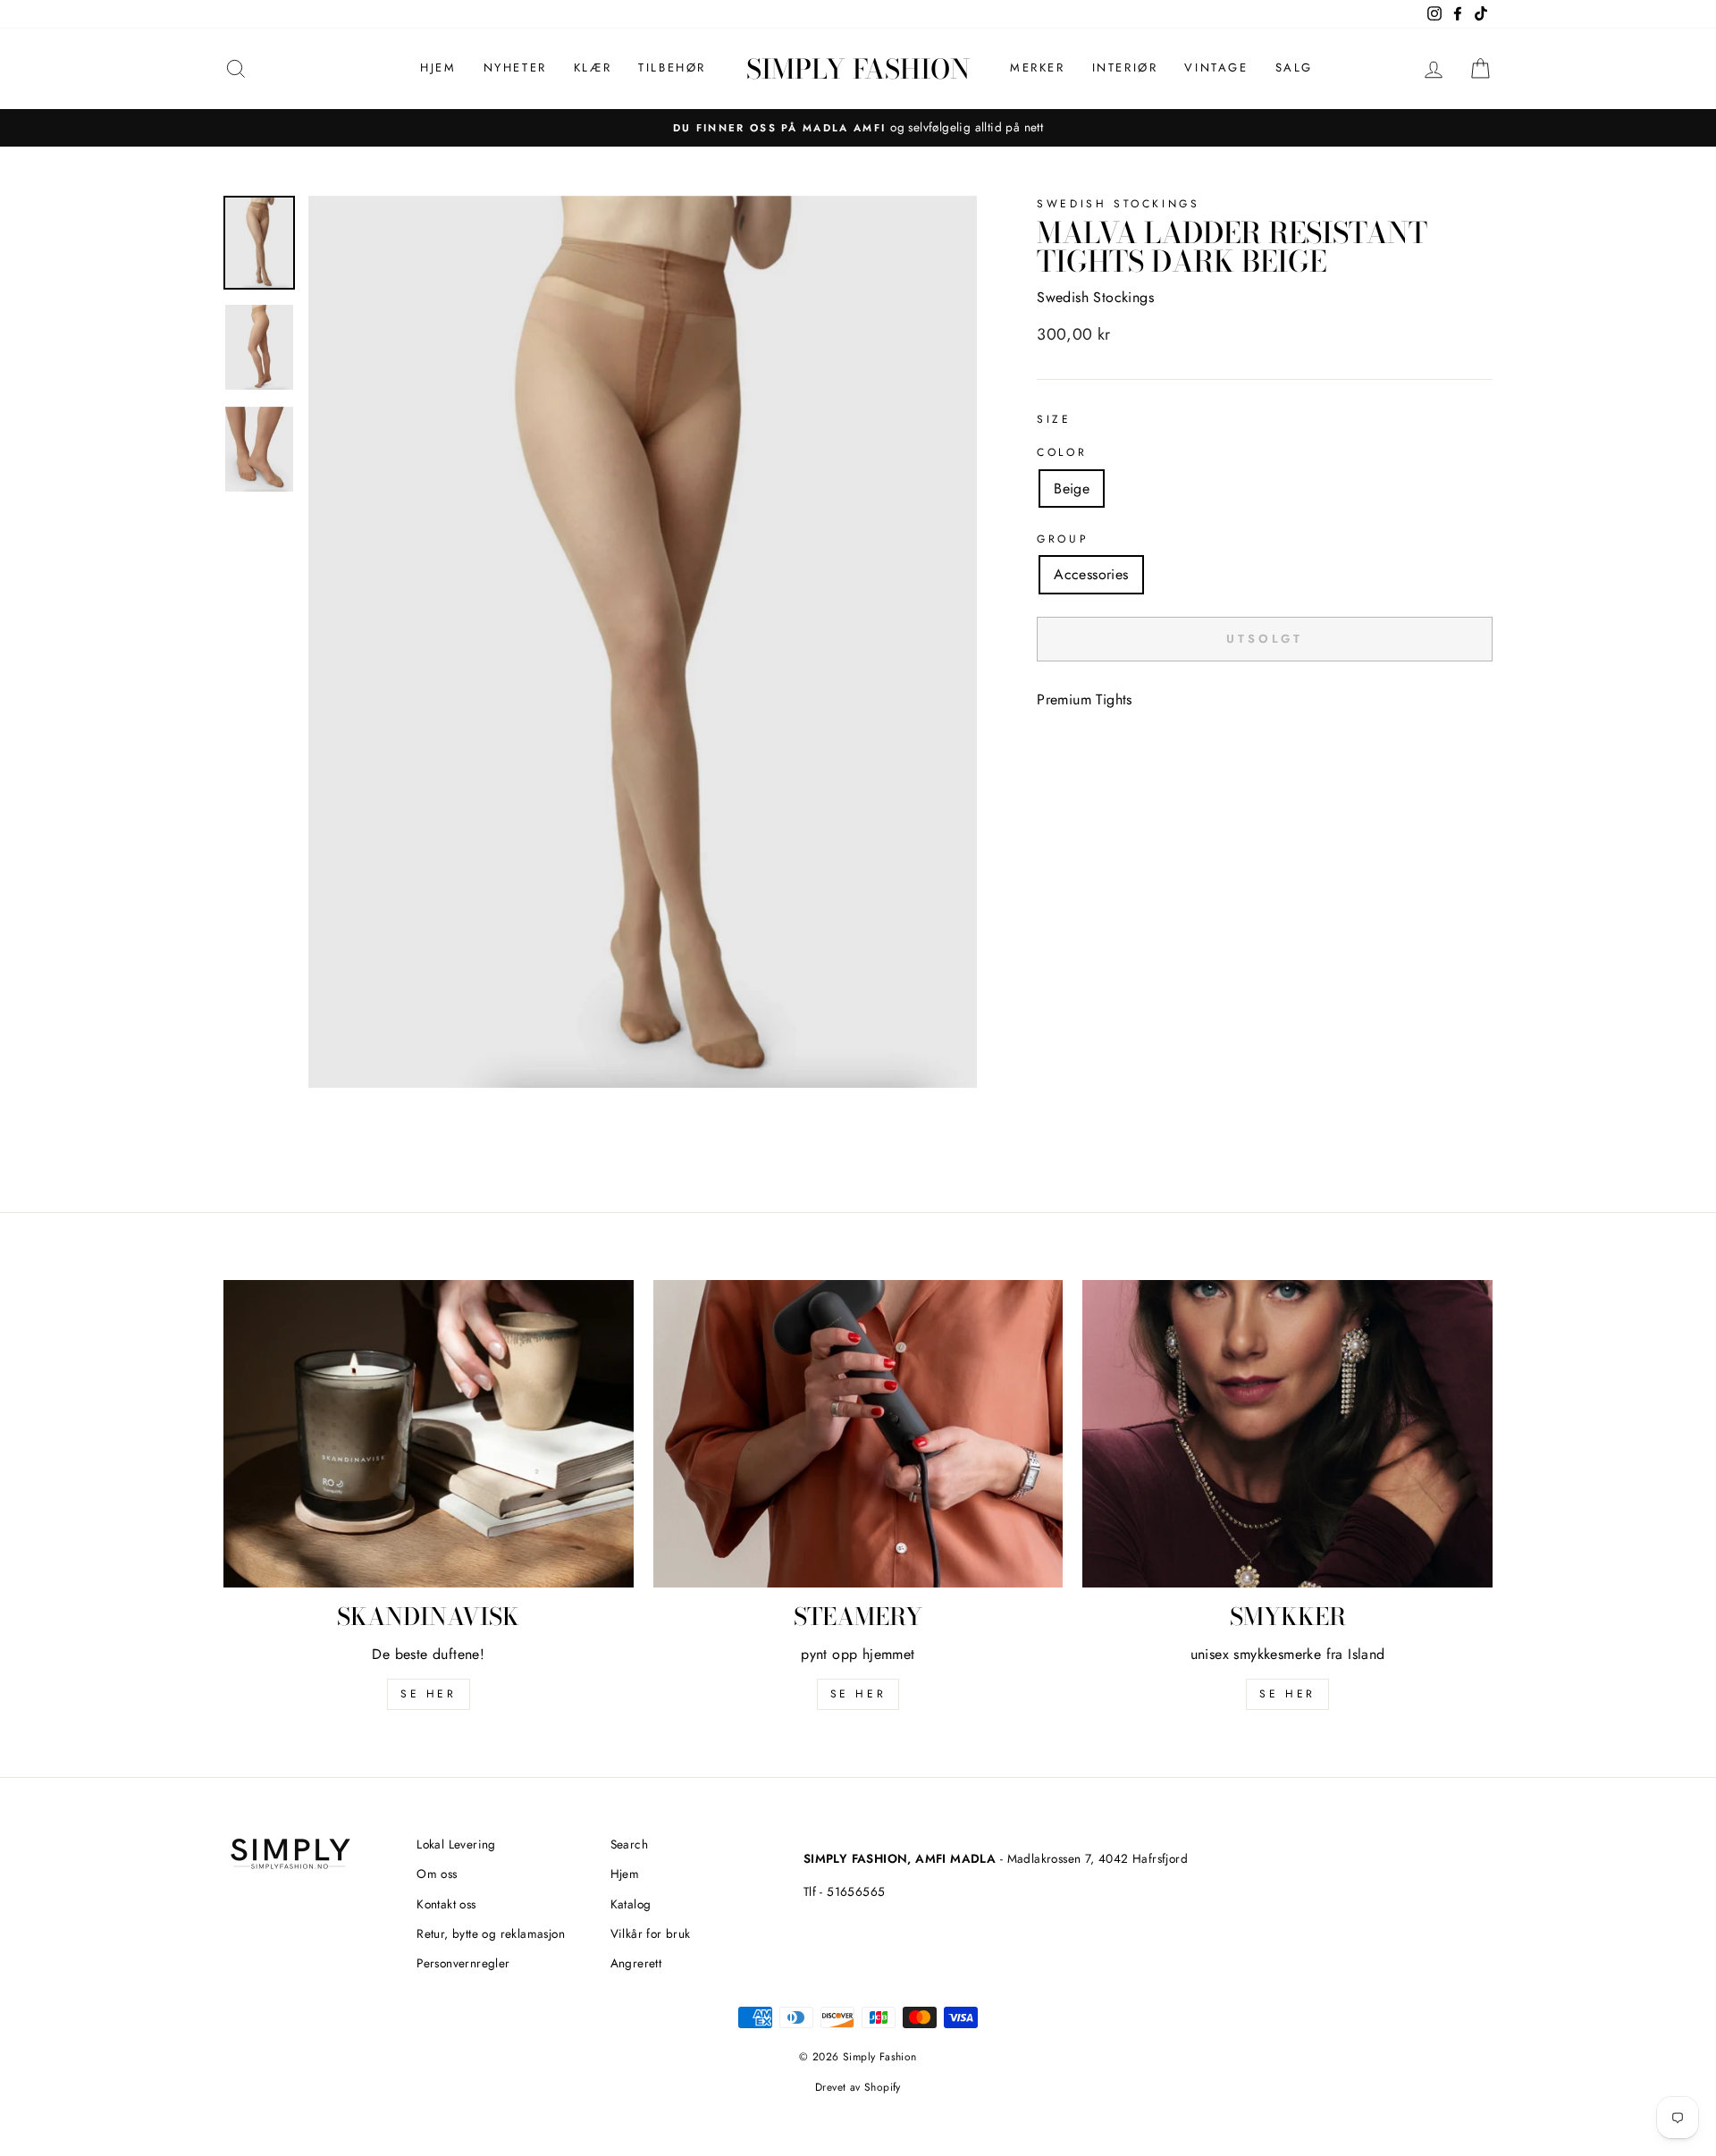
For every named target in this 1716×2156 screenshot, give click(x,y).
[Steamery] (858, 1434)
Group (1063, 539)
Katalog (631, 1904)
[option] (858, 128)
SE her (429, 1694)
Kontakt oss (446, 1904)
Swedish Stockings (1118, 204)
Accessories (1091, 574)
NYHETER (515, 67)
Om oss (437, 1874)
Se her (858, 1694)
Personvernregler (463, 1963)
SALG (1294, 67)
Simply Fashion (858, 69)
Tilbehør (672, 67)
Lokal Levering (456, 1844)
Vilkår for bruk (651, 1933)
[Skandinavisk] (429, 1434)
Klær (593, 67)
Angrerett (636, 1963)
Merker (1038, 67)
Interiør (1125, 67)
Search (629, 1844)
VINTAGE (1216, 67)
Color (1062, 452)
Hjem (438, 67)
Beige (1072, 488)
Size (1054, 419)
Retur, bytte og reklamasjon (491, 1933)
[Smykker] (1287, 1434)
